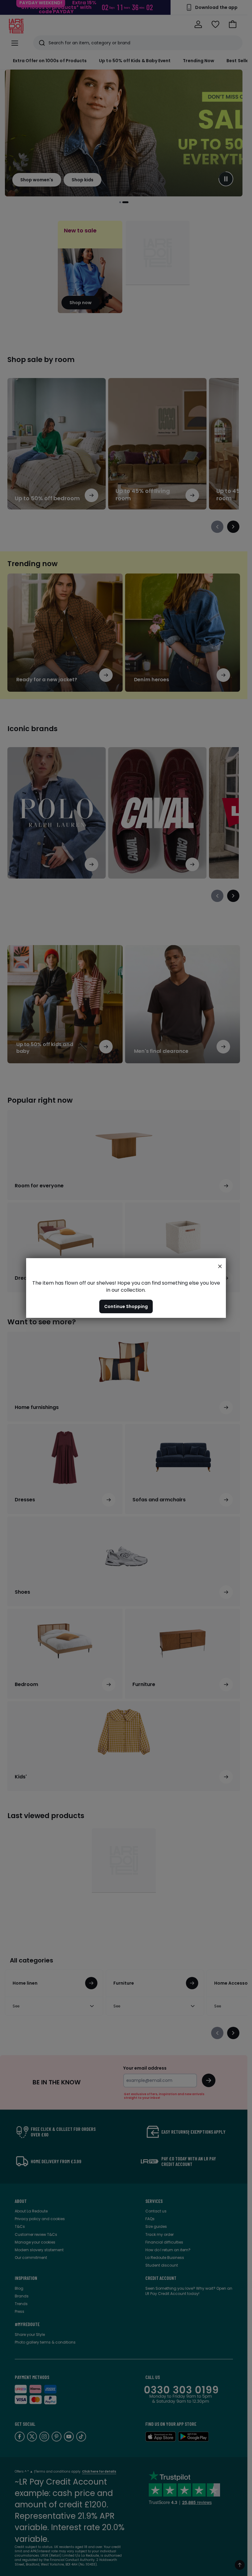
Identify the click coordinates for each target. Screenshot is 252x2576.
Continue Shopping (126, 1306)
